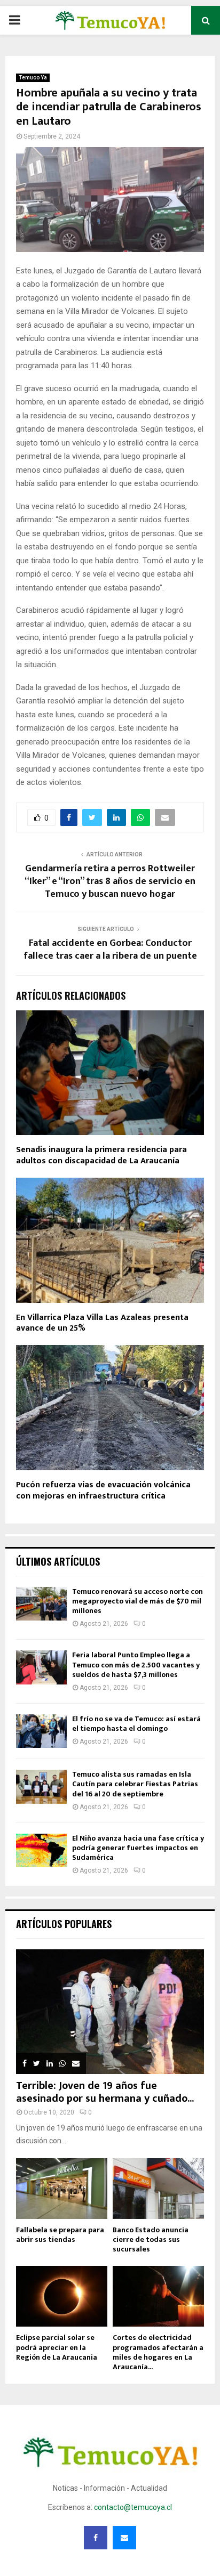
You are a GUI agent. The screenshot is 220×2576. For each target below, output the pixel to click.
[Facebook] (96, 2538)
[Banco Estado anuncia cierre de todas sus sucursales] (158, 2189)
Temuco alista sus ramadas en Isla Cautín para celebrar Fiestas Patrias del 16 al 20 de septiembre (135, 1784)
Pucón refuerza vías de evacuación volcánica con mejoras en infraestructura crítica (103, 1490)
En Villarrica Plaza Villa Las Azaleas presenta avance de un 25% (102, 1323)
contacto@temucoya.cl (133, 2507)
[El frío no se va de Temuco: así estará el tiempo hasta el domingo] (41, 1731)
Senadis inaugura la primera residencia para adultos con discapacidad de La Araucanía (101, 1155)
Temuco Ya (33, 78)
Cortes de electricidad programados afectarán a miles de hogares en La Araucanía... (158, 2352)
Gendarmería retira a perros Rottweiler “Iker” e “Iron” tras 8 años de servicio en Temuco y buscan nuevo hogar (110, 881)
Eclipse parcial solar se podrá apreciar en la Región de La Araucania (57, 2347)
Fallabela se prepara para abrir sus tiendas (60, 2235)
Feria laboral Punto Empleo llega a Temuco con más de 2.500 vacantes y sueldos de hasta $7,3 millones (136, 1664)
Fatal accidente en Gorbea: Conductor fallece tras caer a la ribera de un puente (110, 950)
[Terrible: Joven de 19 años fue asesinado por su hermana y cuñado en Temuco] (110, 2012)
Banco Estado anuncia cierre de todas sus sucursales (151, 2239)
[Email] (124, 2538)
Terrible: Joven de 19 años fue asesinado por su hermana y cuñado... (105, 2092)
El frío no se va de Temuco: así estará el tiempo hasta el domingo (136, 1724)
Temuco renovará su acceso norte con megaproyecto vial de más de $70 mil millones (137, 1601)
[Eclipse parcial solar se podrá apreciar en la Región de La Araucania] (62, 2296)
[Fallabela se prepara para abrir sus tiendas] (62, 2189)
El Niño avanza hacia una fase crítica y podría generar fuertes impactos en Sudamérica (138, 1848)
